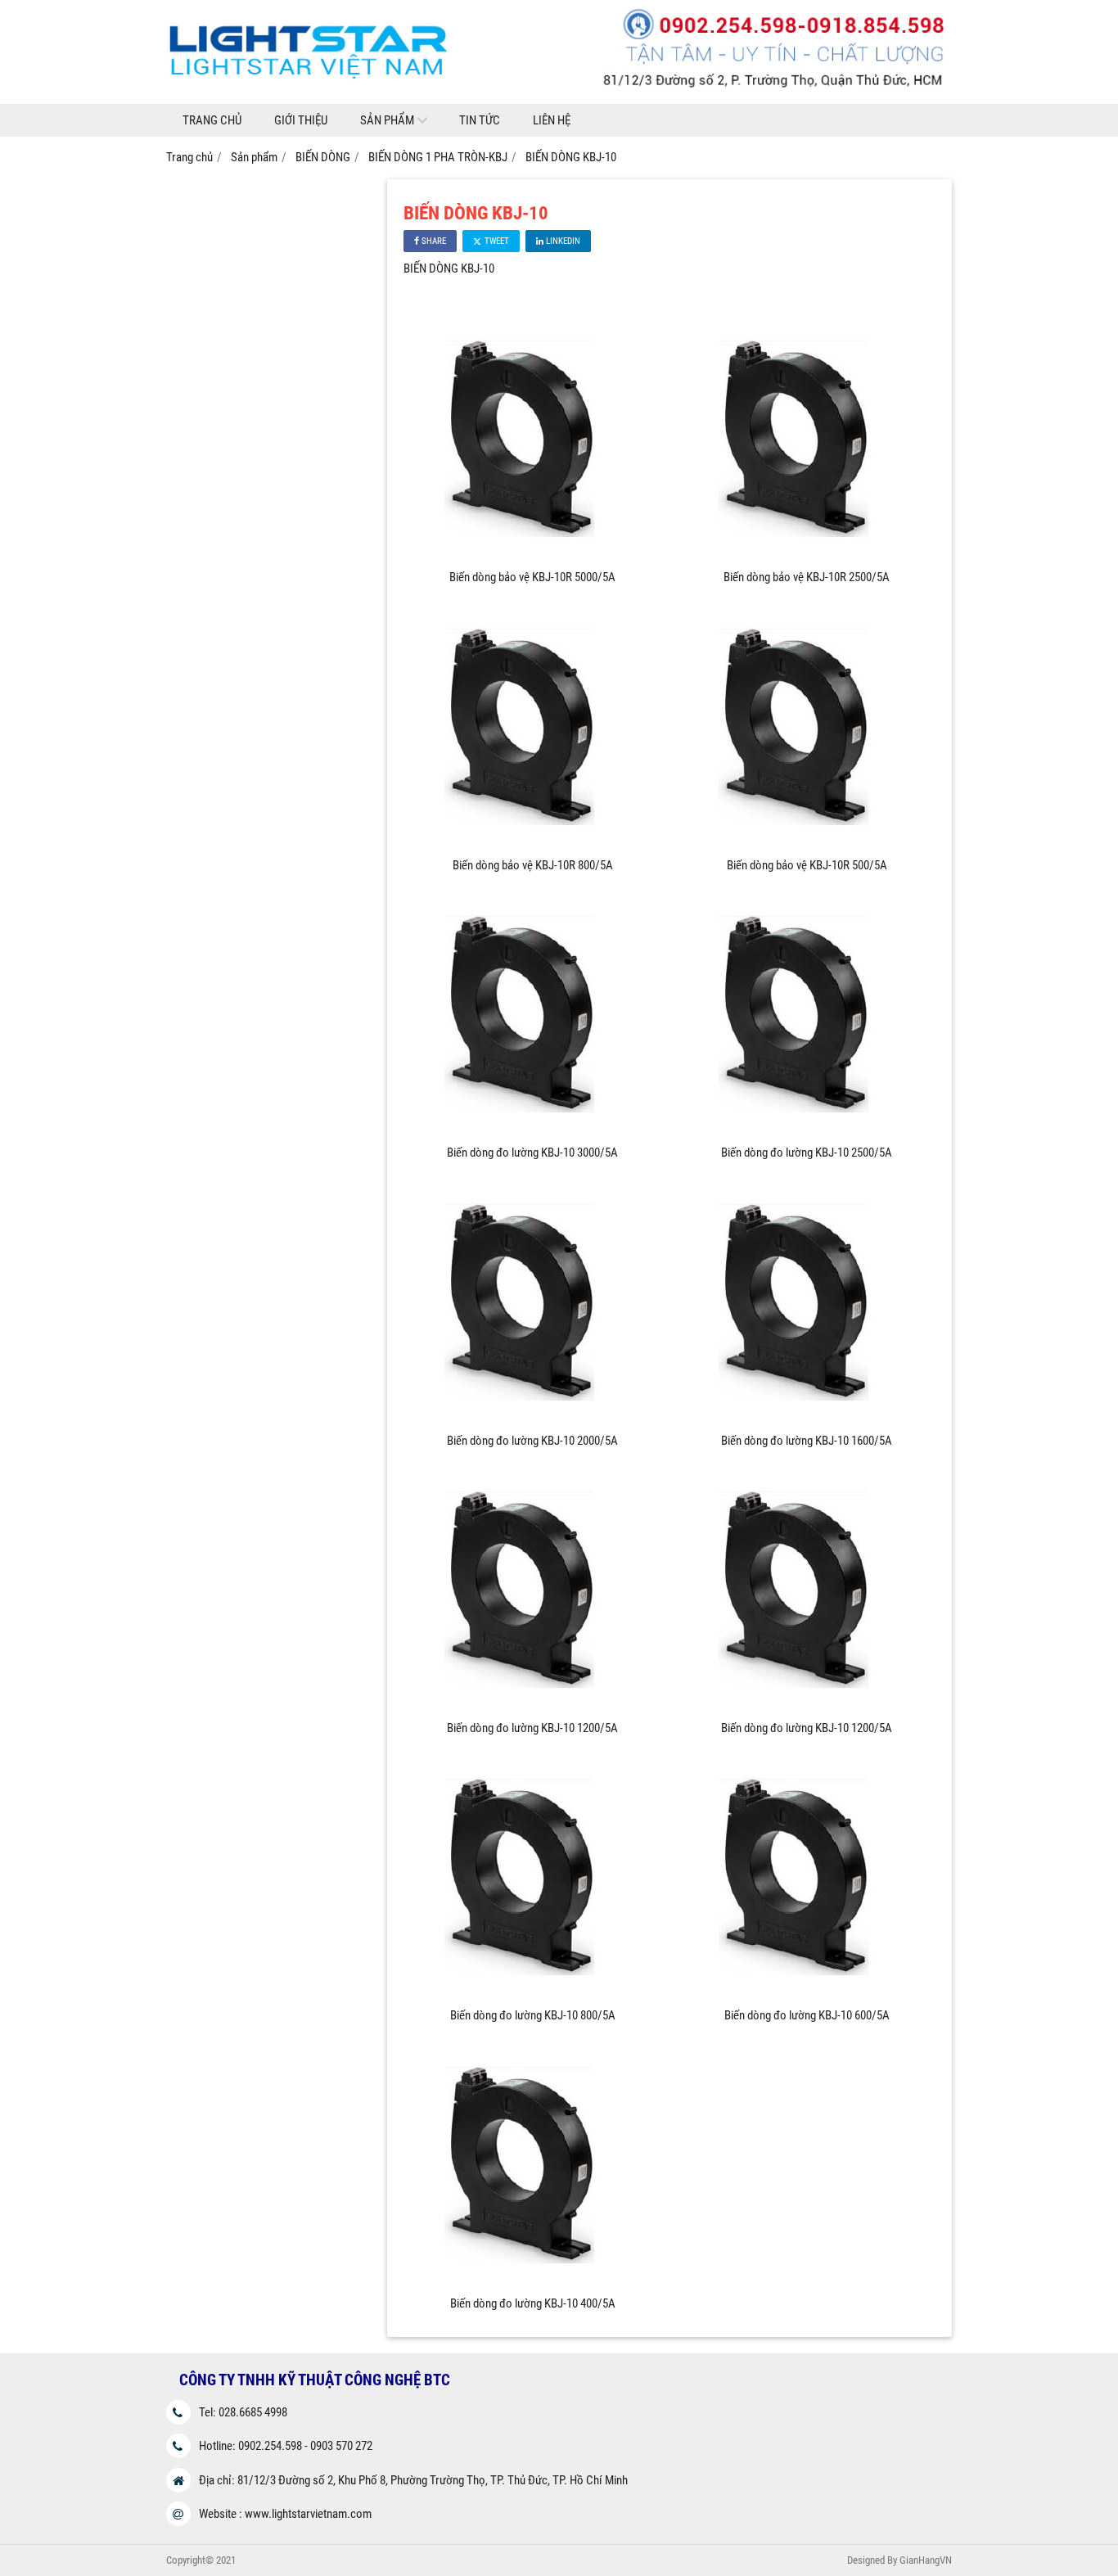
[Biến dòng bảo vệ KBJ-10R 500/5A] (807, 845)
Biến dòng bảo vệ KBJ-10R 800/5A (533, 865)
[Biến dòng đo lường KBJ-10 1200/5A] (533, 1708)
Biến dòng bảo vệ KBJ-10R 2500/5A (807, 577)
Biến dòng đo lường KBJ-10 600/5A (807, 2015)
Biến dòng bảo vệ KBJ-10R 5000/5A (532, 577)
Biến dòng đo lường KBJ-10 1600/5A (807, 1441)
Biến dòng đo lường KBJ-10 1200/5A (532, 1728)
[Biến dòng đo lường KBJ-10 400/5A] (533, 2283)
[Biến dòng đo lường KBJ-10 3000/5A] (533, 1132)
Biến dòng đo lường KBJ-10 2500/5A (807, 1153)
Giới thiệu (301, 120)
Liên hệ (552, 120)
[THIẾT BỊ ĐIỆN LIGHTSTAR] (559, 100)
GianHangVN (926, 2560)
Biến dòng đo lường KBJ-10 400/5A (533, 2303)
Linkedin (562, 241)
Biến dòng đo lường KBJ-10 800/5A (533, 2015)
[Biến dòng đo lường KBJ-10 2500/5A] (807, 1132)
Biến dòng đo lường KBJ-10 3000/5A (532, 1153)
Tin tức (480, 120)
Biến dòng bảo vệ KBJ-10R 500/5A (807, 865)
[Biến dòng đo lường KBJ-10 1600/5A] (807, 1420)
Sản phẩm (387, 120)
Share (433, 241)
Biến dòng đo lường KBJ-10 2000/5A (532, 1441)
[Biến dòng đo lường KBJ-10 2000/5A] (533, 1420)
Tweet (496, 241)
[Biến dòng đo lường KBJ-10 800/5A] (533, 1995)
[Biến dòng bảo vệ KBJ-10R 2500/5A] (807, 557)
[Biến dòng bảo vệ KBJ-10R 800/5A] (533, 845)
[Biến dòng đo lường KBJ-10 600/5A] (807, 1995)
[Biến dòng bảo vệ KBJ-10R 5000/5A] (533, 557)
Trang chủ (212, 120)
